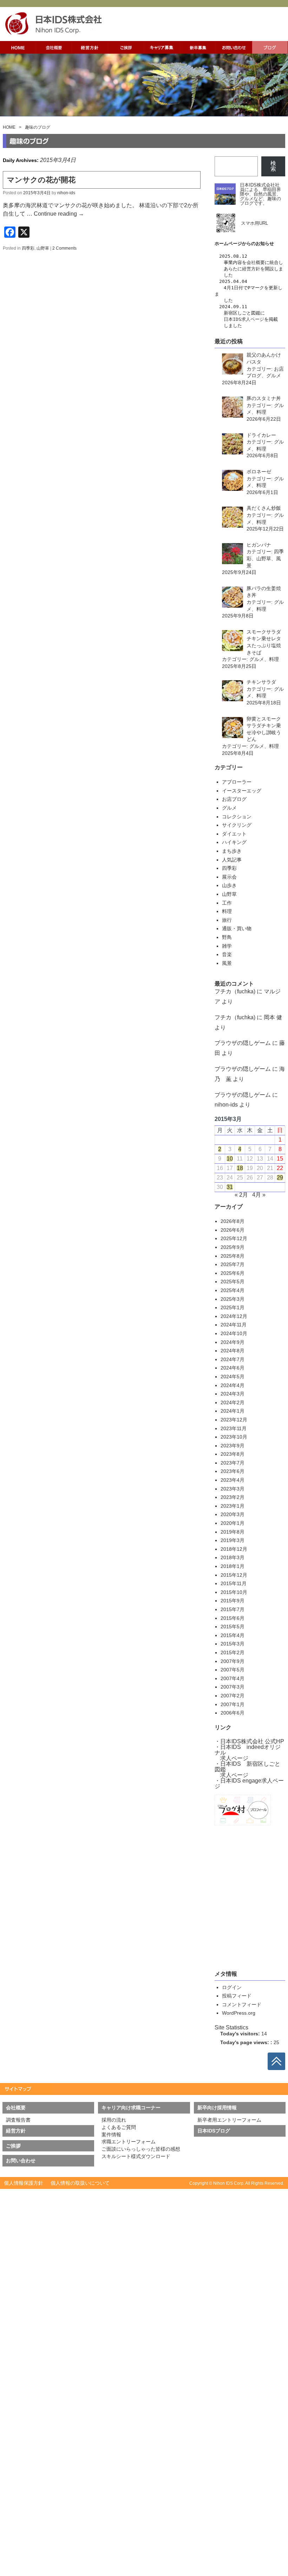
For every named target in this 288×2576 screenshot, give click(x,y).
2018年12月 (234, 1549)
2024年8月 (233, 1351)
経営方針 (251, 269)
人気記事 (232, 860)
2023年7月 (233, 1463)
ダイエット (234, 834)
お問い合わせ (21, 2161)
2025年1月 (233, 1307)
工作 (227, 903)
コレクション (237, 817)
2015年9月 (233, 1601)
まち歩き (232, 851)
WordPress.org (239, 2013)
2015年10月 (234, 1592)
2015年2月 (233, 1652)
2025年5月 (233, 1282)
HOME (9, 127)
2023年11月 (234, 1428)
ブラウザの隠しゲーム (243, 1043)
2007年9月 (233, 1661)
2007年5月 (233, 1670)
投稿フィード (237, 1996)
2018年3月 (233, 1557)
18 (240, 1168)
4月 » (259, 1195)
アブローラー (237, 782)
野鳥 (227, 937)
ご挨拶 (13, 2146)
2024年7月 (233, 1359)
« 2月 (241, 1195)
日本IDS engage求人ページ (249, 1783)
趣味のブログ (38, 127)
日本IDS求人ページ (244, 319)
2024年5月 (233, 1377)
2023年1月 (233, 1506)
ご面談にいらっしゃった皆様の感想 (141, 2149)
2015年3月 (233, 1644)
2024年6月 (233, 1368)
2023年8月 (233, 1454)
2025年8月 (233, 1256)
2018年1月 (233, 1566)
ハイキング (234, 842)
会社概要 (256, 262)
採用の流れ (114, 2120)
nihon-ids (66, 193)
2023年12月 (234, 1420)
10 (230, 1159)
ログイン (232, 1987)
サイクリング (237, 825)
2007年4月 (233, 1678)
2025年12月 (234, 1238)
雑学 (227, 946)
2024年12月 (234, 1316)
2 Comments (64, 248)
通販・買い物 (237, 928)
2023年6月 (233, 1471)
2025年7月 (233, 1264)
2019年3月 (233, 1540)
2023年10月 (234, 1437)
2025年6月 (233, 1273)
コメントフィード (242, 2004)
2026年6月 (233, 1230)
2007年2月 (233, 1696)
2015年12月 (234, 1575)
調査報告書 (18, 2120)
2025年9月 (233, 1247)
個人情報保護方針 (24, 2183)
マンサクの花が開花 (41, 180)
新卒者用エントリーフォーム (229, 2120)
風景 (227, 963)
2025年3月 (233, 1299)
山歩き (229, 885)
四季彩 (28, 248)
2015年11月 (234, 1583)
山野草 (43, 248)
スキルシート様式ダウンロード (136, 2156)
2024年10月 (234, 1333)
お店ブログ (234, 799)
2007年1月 (233, 1704)
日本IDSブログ (214, 2131)
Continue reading (59, 214)
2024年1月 (233, 1411)
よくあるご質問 (119, 2127)
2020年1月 (233, 1523)
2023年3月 (233, 1489)
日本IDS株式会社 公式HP (252, 1741)
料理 (227, 911)
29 (280, 1178)
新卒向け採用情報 (217, 2108)
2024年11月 (234, 1325)
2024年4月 (233, 1385)
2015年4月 (233, 1635)
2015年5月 (233, 1627)
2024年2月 (233, 1402)
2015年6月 (233, 1618)
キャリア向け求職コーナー (131, 2108)
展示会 (229, 877)
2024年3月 (233, 1394)
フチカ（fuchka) (235, 991)
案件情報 (111, 2135)
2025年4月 (233, 1290)
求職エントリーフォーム (129, 2142)
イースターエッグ (242, 791)
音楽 (227, 954)
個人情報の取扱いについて (80, 2183)
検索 (273, 166)
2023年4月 (233, 1480)
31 (230, 1187)
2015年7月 (233, 1609)
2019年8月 (233, 1532)
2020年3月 (233, 1514)
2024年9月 (233, 1342)
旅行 (227, 920)
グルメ (229, 808)
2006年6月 (233, 1713)
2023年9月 (233, 1446)
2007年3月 (233, 1687)
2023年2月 (233, 1497)
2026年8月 (233, 1221)
